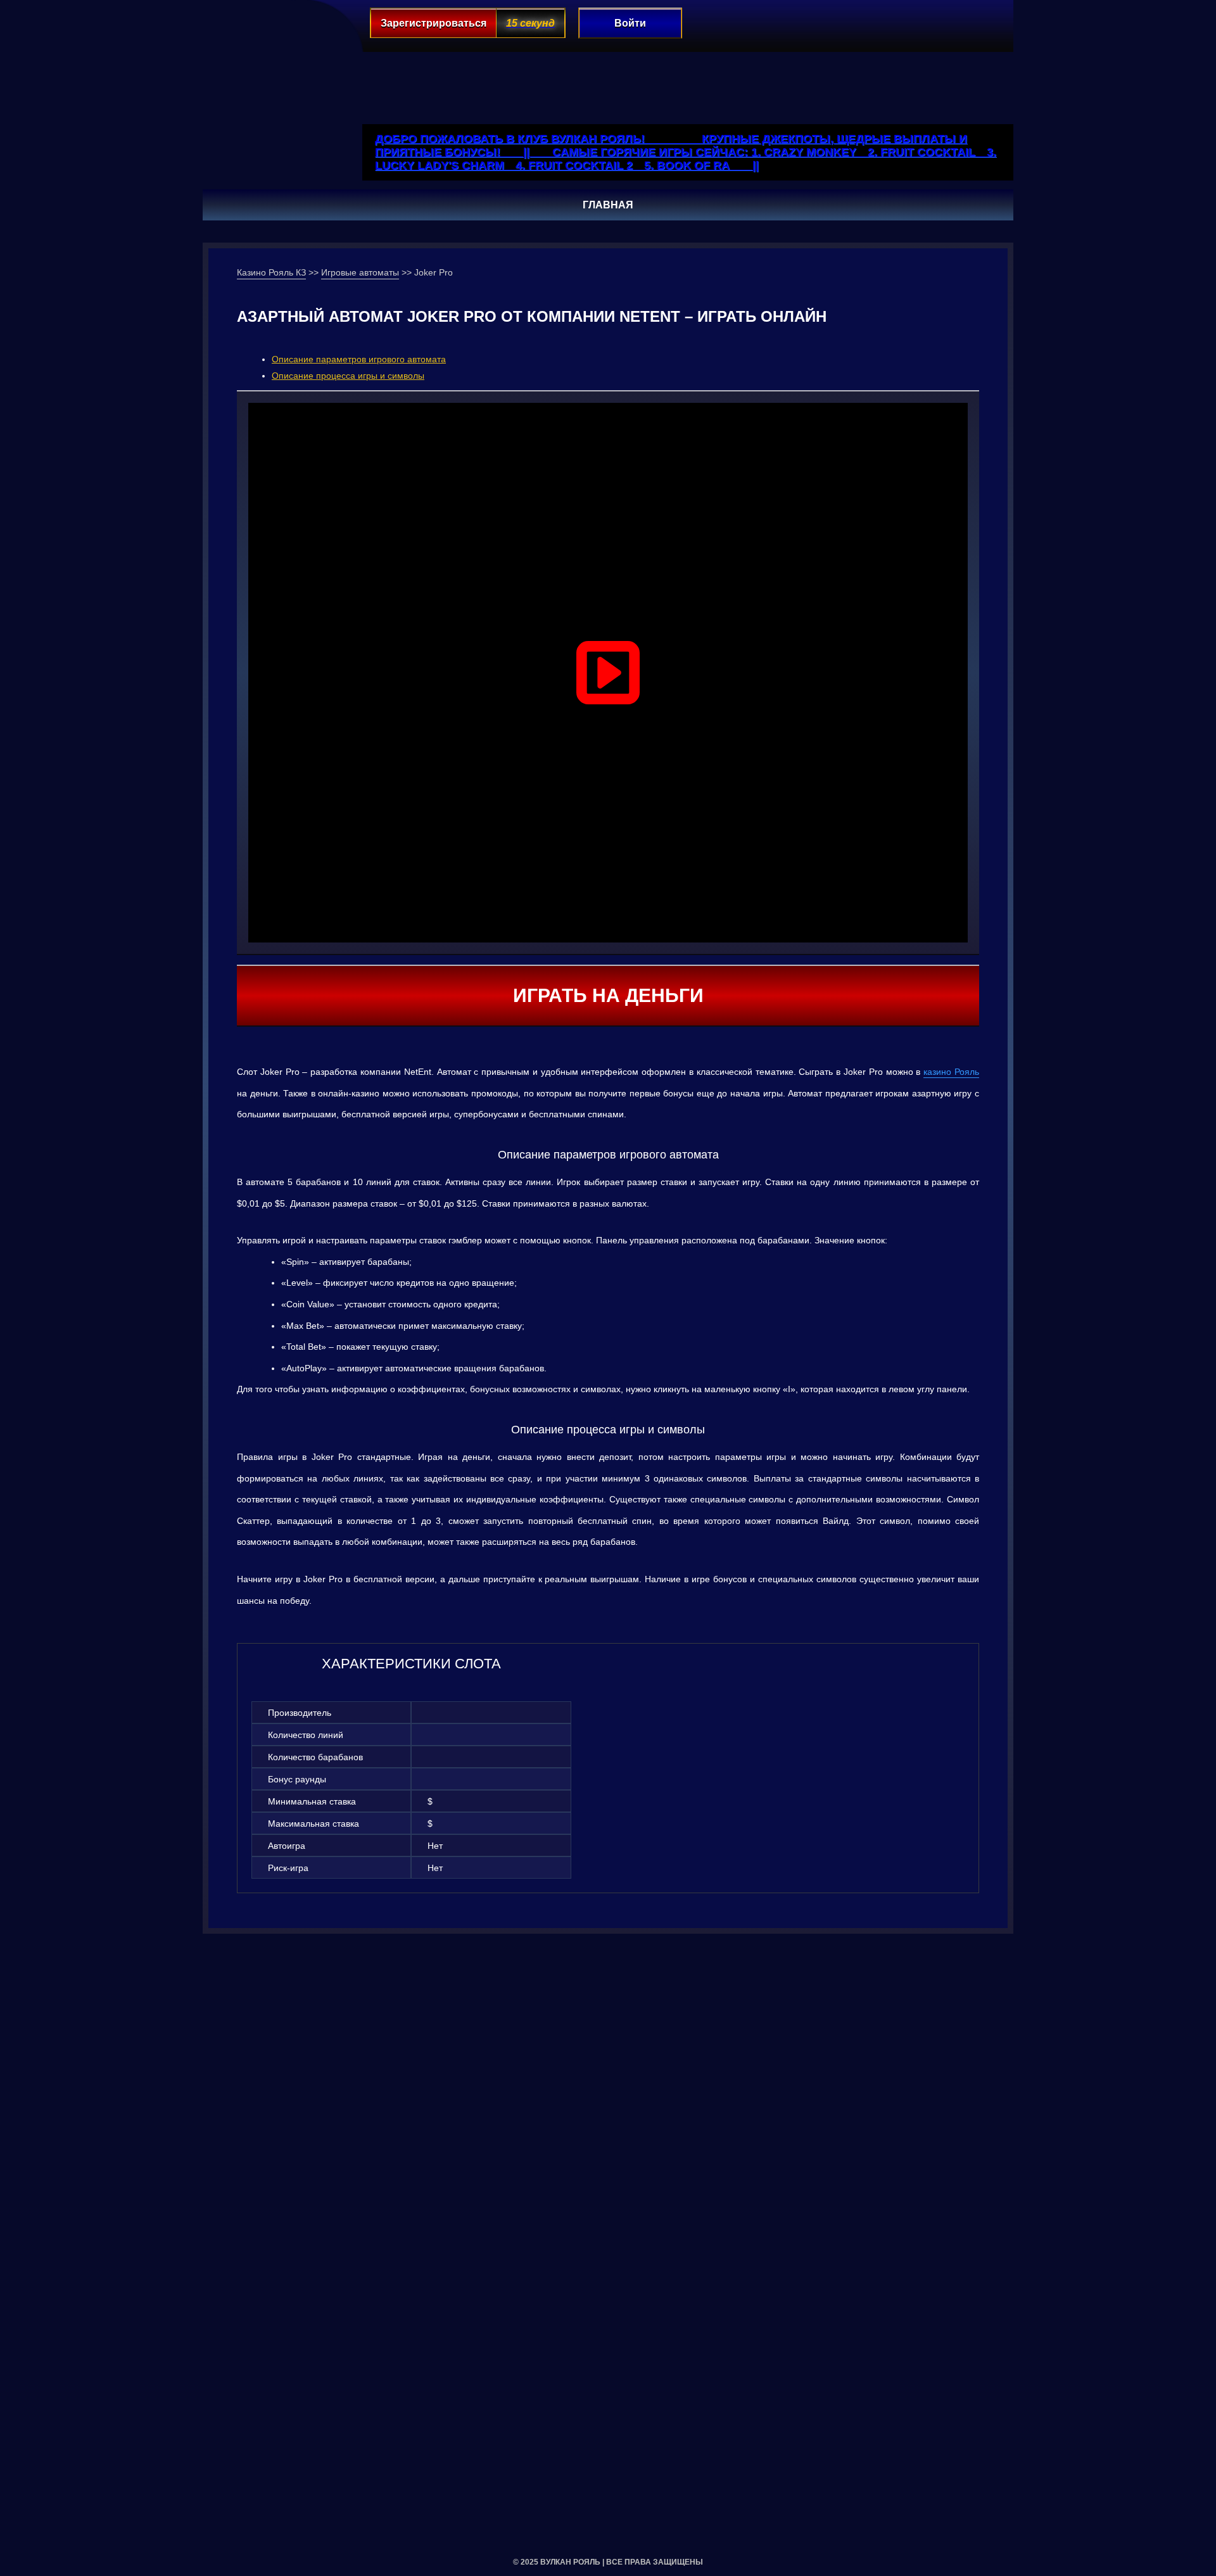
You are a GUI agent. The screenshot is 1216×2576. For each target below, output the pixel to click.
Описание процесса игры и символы (348, 376)
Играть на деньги (608, 995)
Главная (608, 205)
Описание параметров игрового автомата (359, 359)
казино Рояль (951, 1072)
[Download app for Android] (939, 58)
